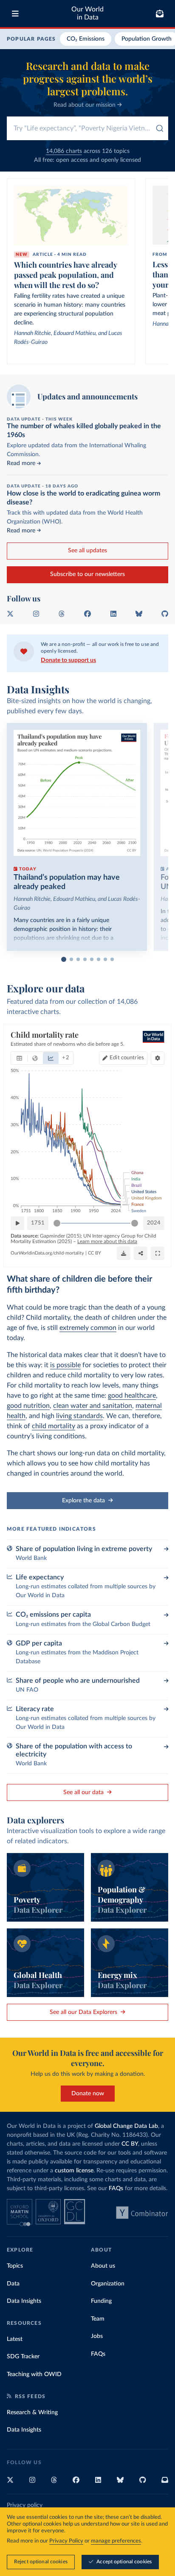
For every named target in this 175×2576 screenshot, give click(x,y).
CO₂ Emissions (86, 39)
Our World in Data (87, 13)
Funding (101, 2301)
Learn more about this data (107, 1241)
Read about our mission (85, 105)
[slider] (57, 1223)
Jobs (97, 2336)
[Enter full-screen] (158, 1253)
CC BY (95, 1253)
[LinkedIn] (113, 614)
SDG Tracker (23, 2357)
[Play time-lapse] (17, 1223)
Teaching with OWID (34, 2374)
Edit (127, 1058)
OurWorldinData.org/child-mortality (47, 1253)
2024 (154, 1223)
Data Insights (24, 2301)
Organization (108, 2284)
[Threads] (62, 614)
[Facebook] (87, 614)
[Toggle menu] (15, 14)
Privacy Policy (66, 2541)
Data (13, 2284)
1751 (38, 1223)
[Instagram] (36, 614)
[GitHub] (165, 614)
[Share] (141, 1253)
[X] (10, 614)
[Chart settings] (158, 1058)
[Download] (124, 1253)
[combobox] (87, 128)
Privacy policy (25, 2505)
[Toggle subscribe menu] (160, 14)
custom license (74, 2171)
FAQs (116, 2188)
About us (103, 2266)
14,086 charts (64, 151)
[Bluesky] (139, 614)
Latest (15, 2339)
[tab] (19, 1058)
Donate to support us (68, 660)
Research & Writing (32, 2413)
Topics (15, 2266)
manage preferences (116, 2541)
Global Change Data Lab (126, 2126)
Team (98, 2319)
